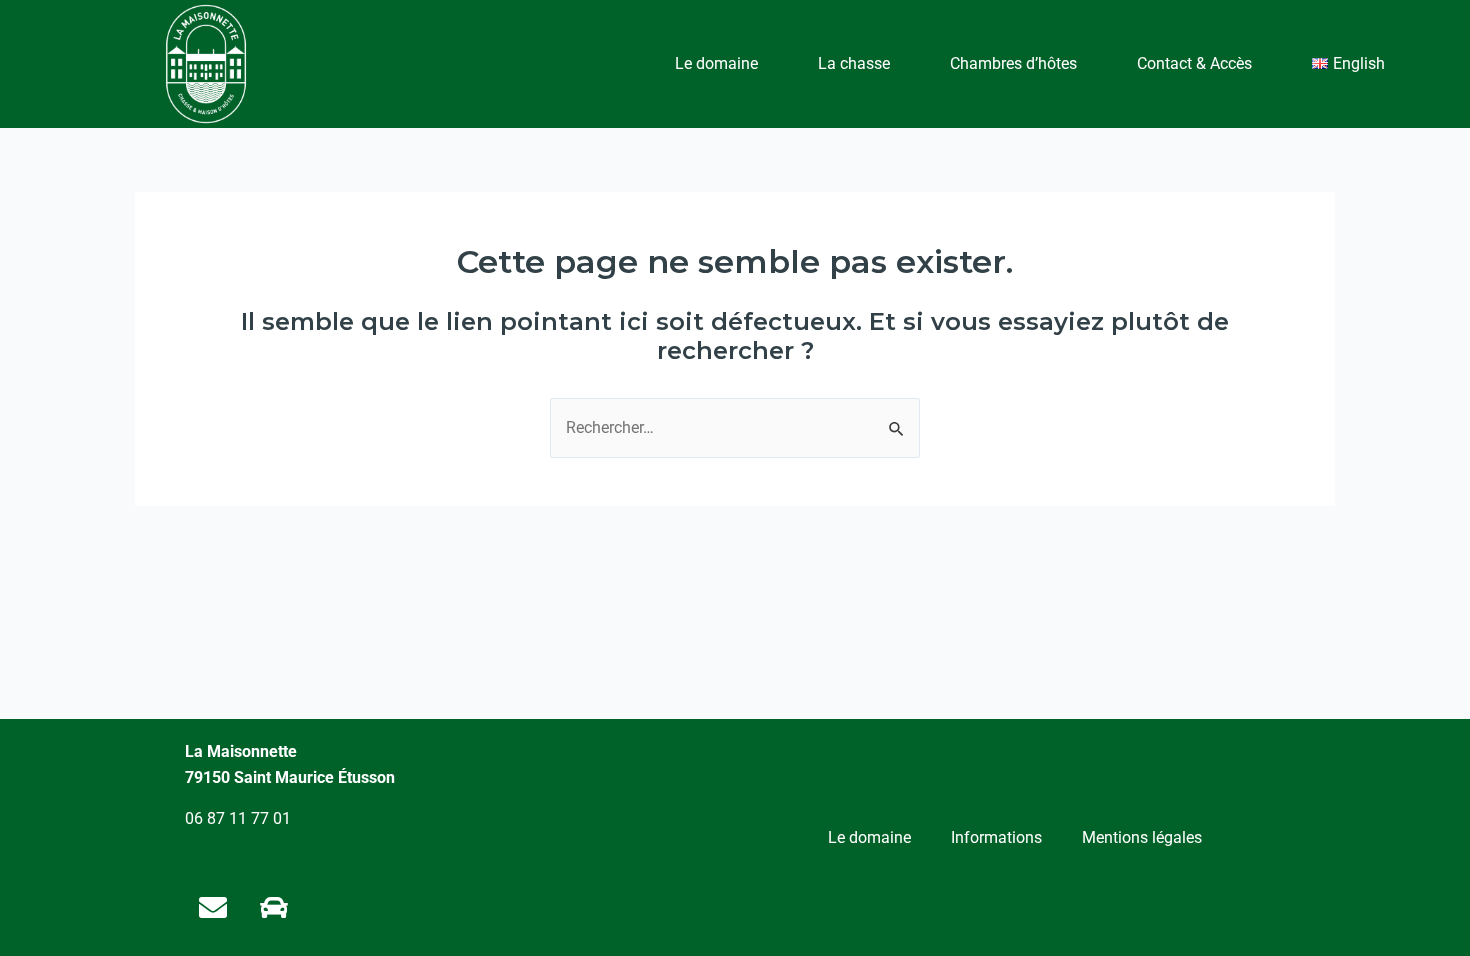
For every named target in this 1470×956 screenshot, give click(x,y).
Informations (996, 837)
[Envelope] (213, 908)
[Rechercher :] (735, 427)
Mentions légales (1142, 837)
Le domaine (716, 63)
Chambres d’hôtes (1013, 63)
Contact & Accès (1194, 63)
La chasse (854, 63)
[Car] (274, 908)
